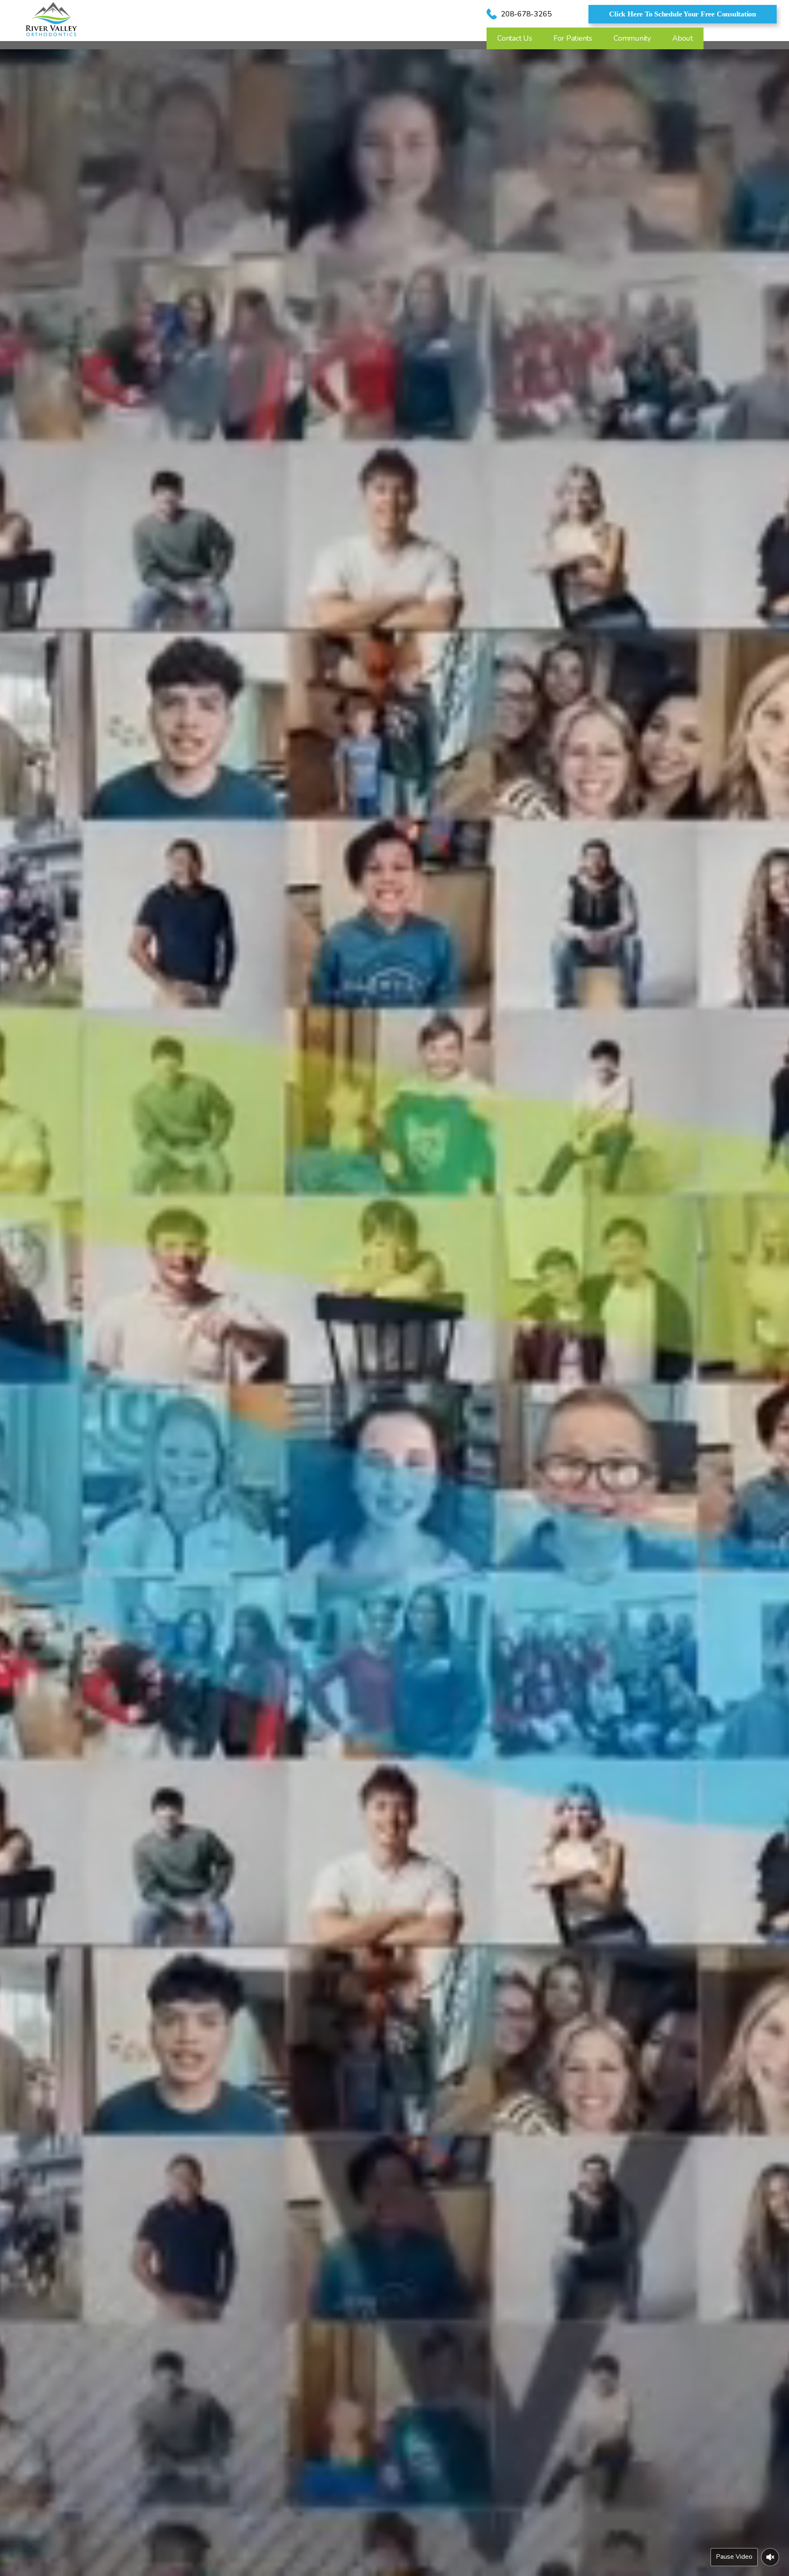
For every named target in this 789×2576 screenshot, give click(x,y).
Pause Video (734, 2557)
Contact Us (515, 38)
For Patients (573, 38)
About (683, 38)
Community (632, 38)
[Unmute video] (770, 2557)
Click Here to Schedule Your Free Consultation (683, 14)
